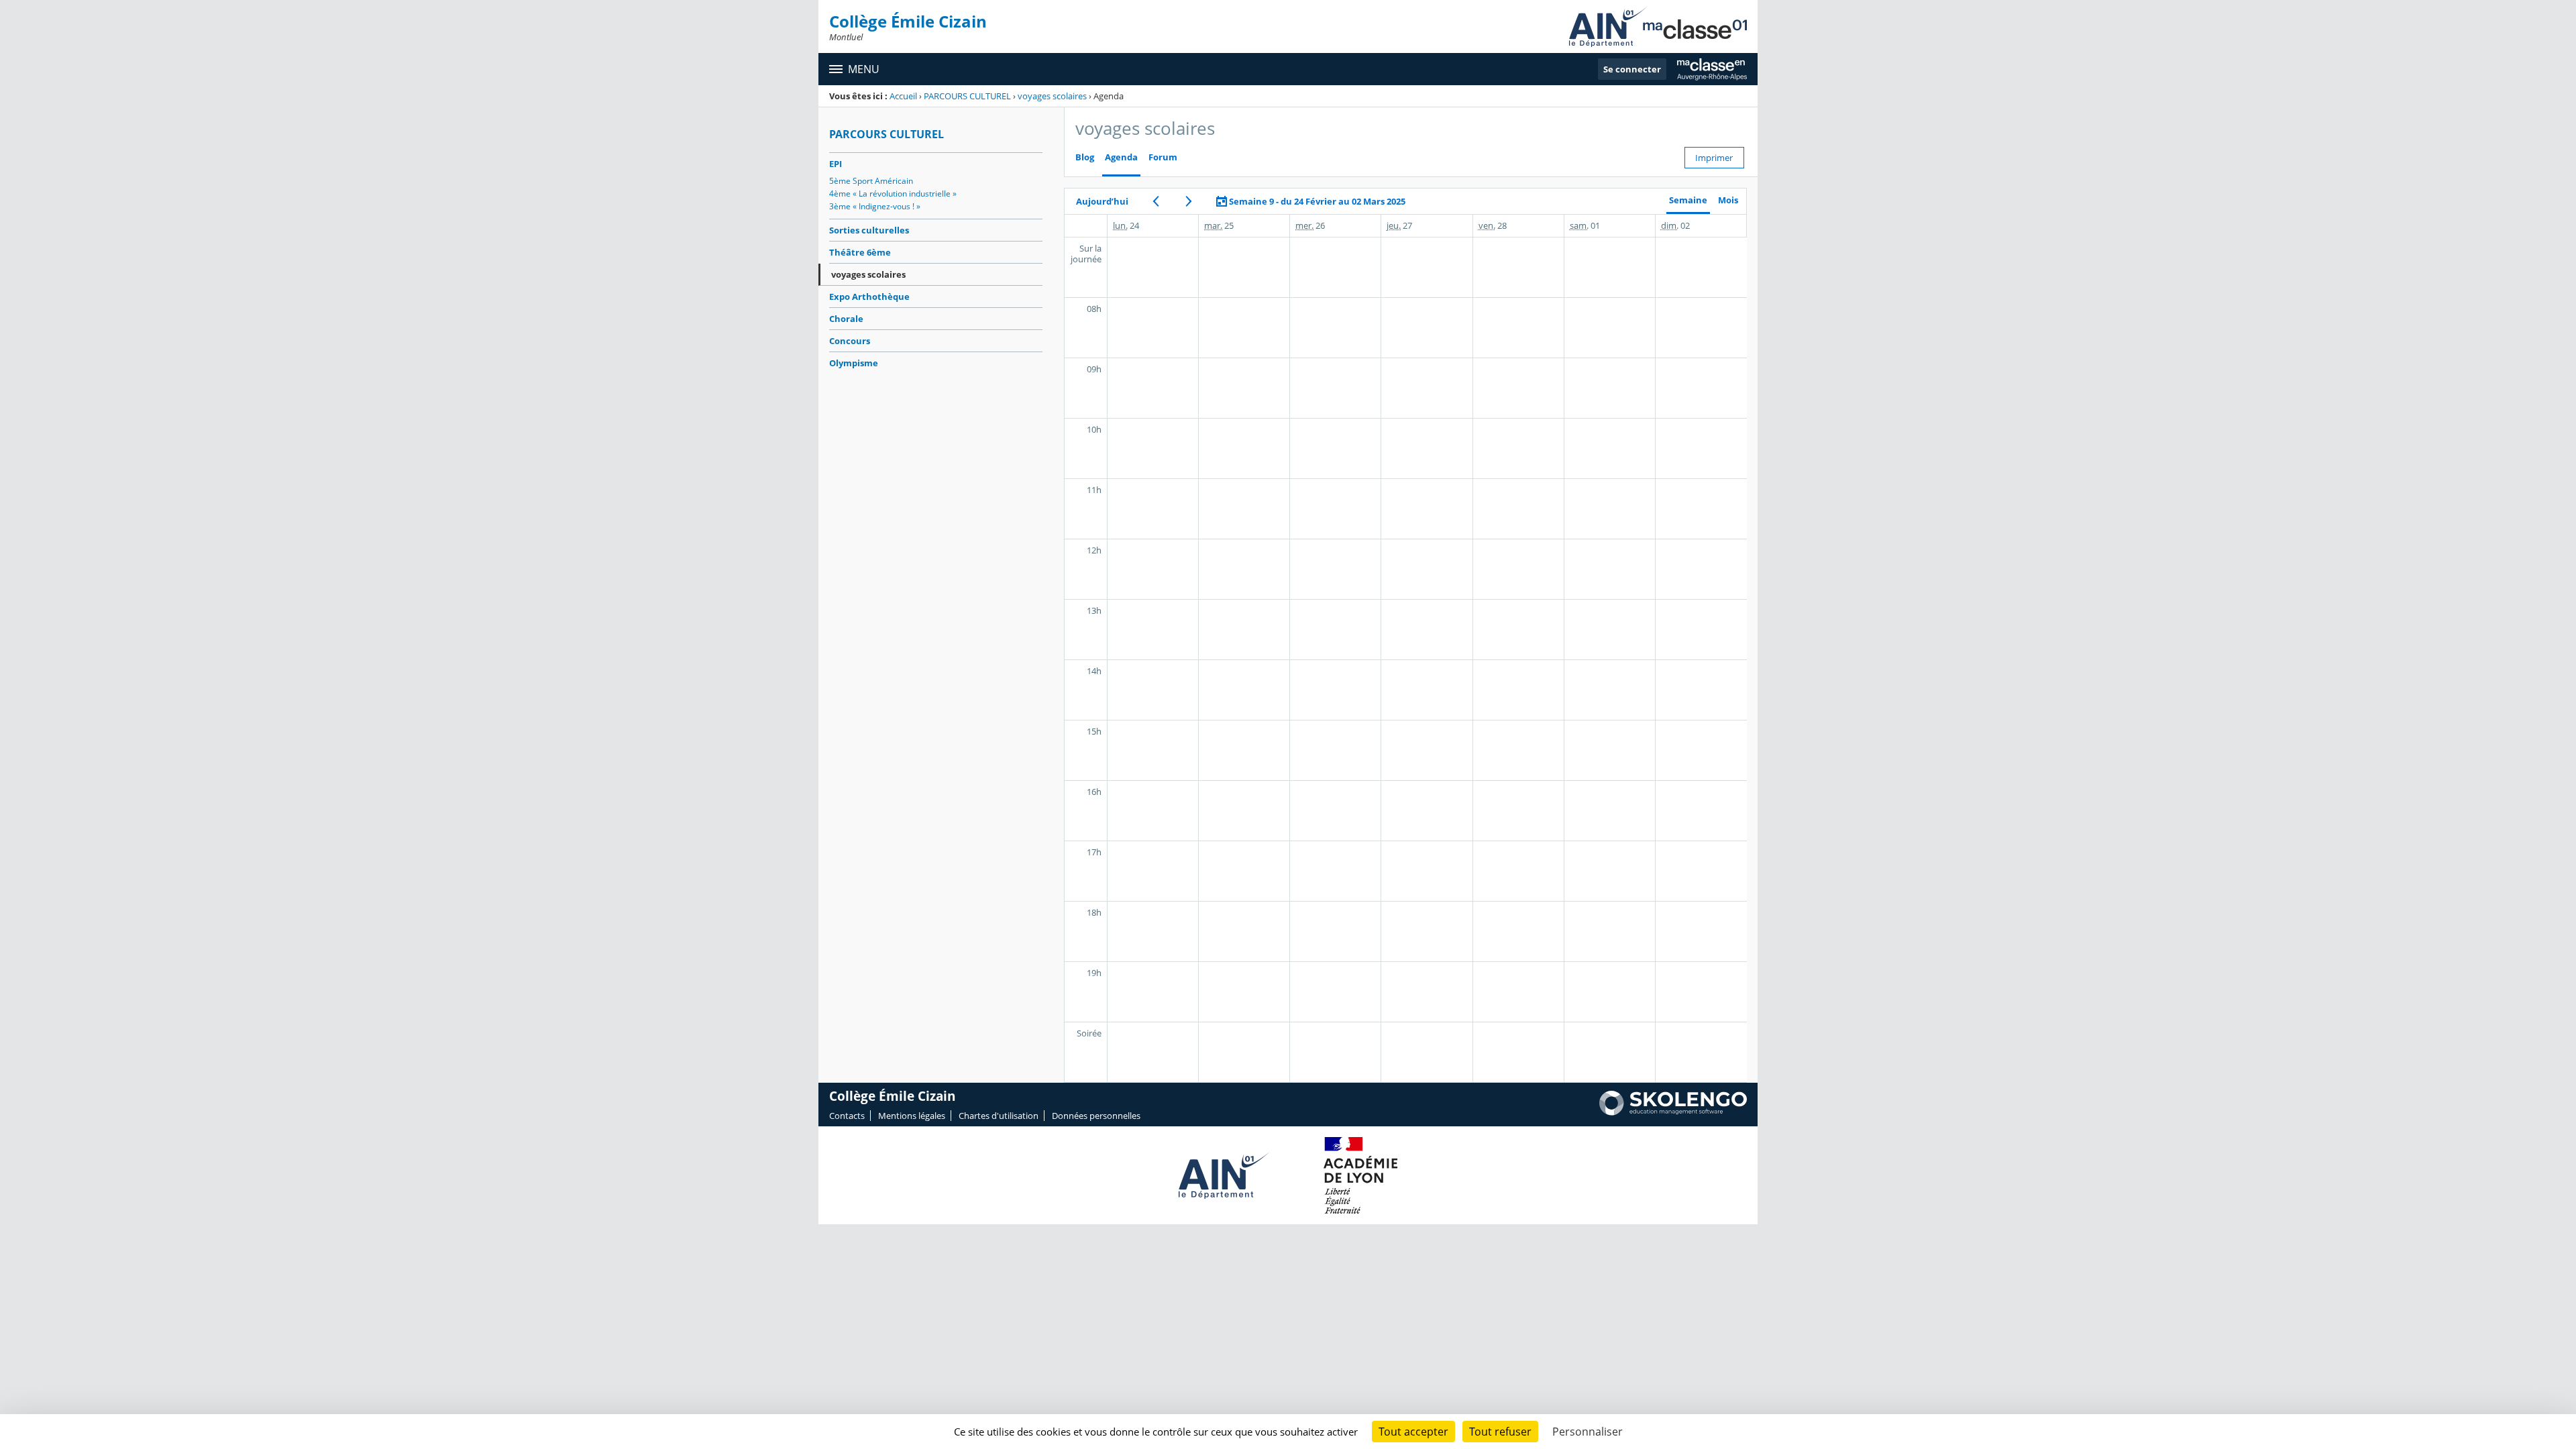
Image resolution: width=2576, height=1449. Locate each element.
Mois (1728, 200)
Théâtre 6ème (860, 252)
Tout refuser (1500, 1432)
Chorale (846, 319)
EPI (836, 164)
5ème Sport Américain (871, 181)
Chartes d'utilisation (999, 1116)
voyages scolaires (1052, 96)
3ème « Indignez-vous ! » (875, 206)
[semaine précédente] (1156, 201)
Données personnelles (1096, 1116)
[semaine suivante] (1188, 201)
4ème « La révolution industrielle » (893, 194)
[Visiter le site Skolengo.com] (1673, 1112)
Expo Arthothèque (869, 297)
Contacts (847, 1116)
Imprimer (1714, 158)
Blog (1085, 157)
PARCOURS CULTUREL (967, 96)
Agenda (1121, 157)
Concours (850, 341)
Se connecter (1632, 69)
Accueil (903, 96)
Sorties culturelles (869, 230)
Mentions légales (912, 1116)
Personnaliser (1588, 1432)
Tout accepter (1413, 1432)
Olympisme (854, 363)
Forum (1163, 157)
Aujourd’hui (1102, 201)
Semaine (1688, 200)
